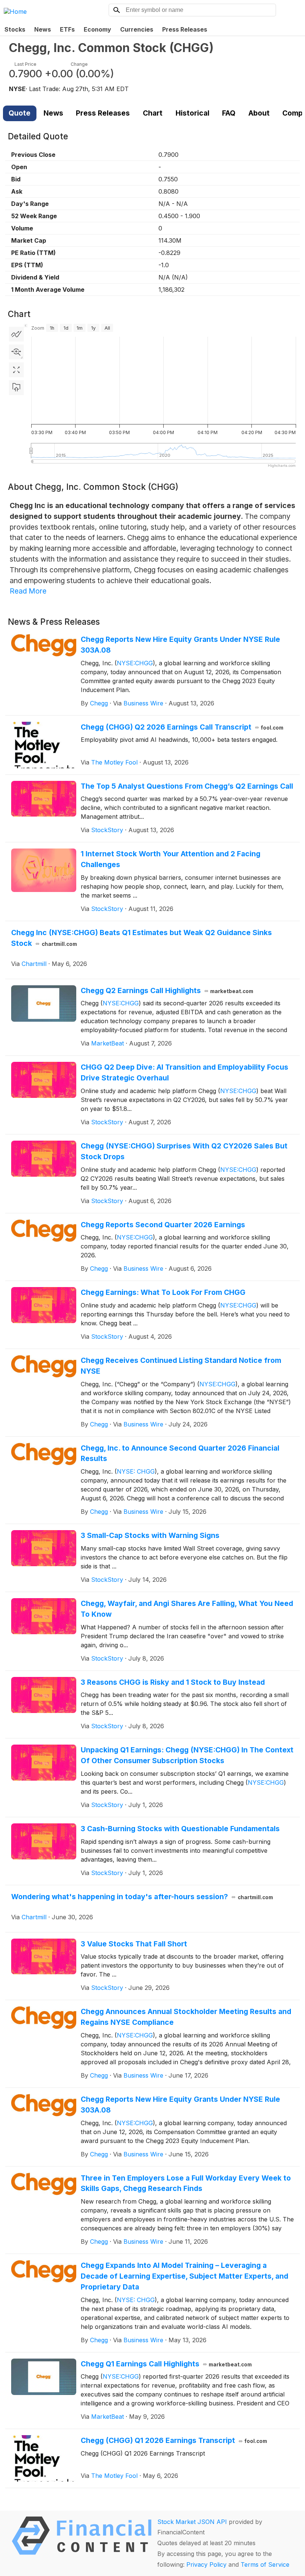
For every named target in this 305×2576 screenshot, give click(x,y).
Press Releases (185, 29)
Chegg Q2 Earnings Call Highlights (167, 990)
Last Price (25, 64)
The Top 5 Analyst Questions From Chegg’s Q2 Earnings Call (187, 786)
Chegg (99, 703)
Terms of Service (265, 2564)
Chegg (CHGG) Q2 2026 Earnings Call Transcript (182, 727)
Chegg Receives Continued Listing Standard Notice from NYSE (181, 1366)
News (43, 29)
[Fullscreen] (16, 370)
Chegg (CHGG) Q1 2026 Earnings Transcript (174, 2440)
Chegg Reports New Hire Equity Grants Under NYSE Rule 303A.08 (180, 645)
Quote (20, 113)
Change (79, 64)
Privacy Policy (206, 2564)
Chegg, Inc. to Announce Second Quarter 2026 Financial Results (180, 1453)
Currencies (137, 29)
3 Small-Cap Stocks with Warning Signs (150, 1535)
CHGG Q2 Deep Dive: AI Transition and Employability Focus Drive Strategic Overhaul (184, 1072)
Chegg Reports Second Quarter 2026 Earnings (163, 1225)
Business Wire (143, 703)
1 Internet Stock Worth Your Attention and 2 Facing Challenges (171, 859)
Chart (153, 113)
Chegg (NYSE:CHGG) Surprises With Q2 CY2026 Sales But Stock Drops (184, 1151)
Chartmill (34, 964)
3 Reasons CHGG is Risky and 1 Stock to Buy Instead (173, 1682)
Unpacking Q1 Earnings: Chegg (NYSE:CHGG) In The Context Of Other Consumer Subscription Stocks (187, 1755)
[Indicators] (16, 334)
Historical (192, 113)
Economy (97, 29)
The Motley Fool (114, 762)
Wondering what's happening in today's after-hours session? (142, 1897)
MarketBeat (107, 1043)
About (259, 113)
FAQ (229, 113)
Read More (28, 591)
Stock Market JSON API (192, 2522)
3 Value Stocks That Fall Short (134, 1944)
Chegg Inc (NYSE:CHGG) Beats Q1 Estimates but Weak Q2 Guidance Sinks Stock (142, 938)
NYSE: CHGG (136, 1471)
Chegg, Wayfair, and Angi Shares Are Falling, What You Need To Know (187, 1609)
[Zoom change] (16, 352)
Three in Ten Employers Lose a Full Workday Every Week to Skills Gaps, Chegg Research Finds (186, 2183)
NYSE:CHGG (135, 663)
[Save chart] (16, 388)
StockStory (107, 830)
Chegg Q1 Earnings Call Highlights (166, 2364)
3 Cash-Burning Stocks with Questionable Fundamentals (180, 1829)
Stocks (15, 29)
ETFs (67, 29)
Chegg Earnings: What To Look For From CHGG (163, 1292)
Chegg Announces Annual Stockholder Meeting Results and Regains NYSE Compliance (186, 2017)
